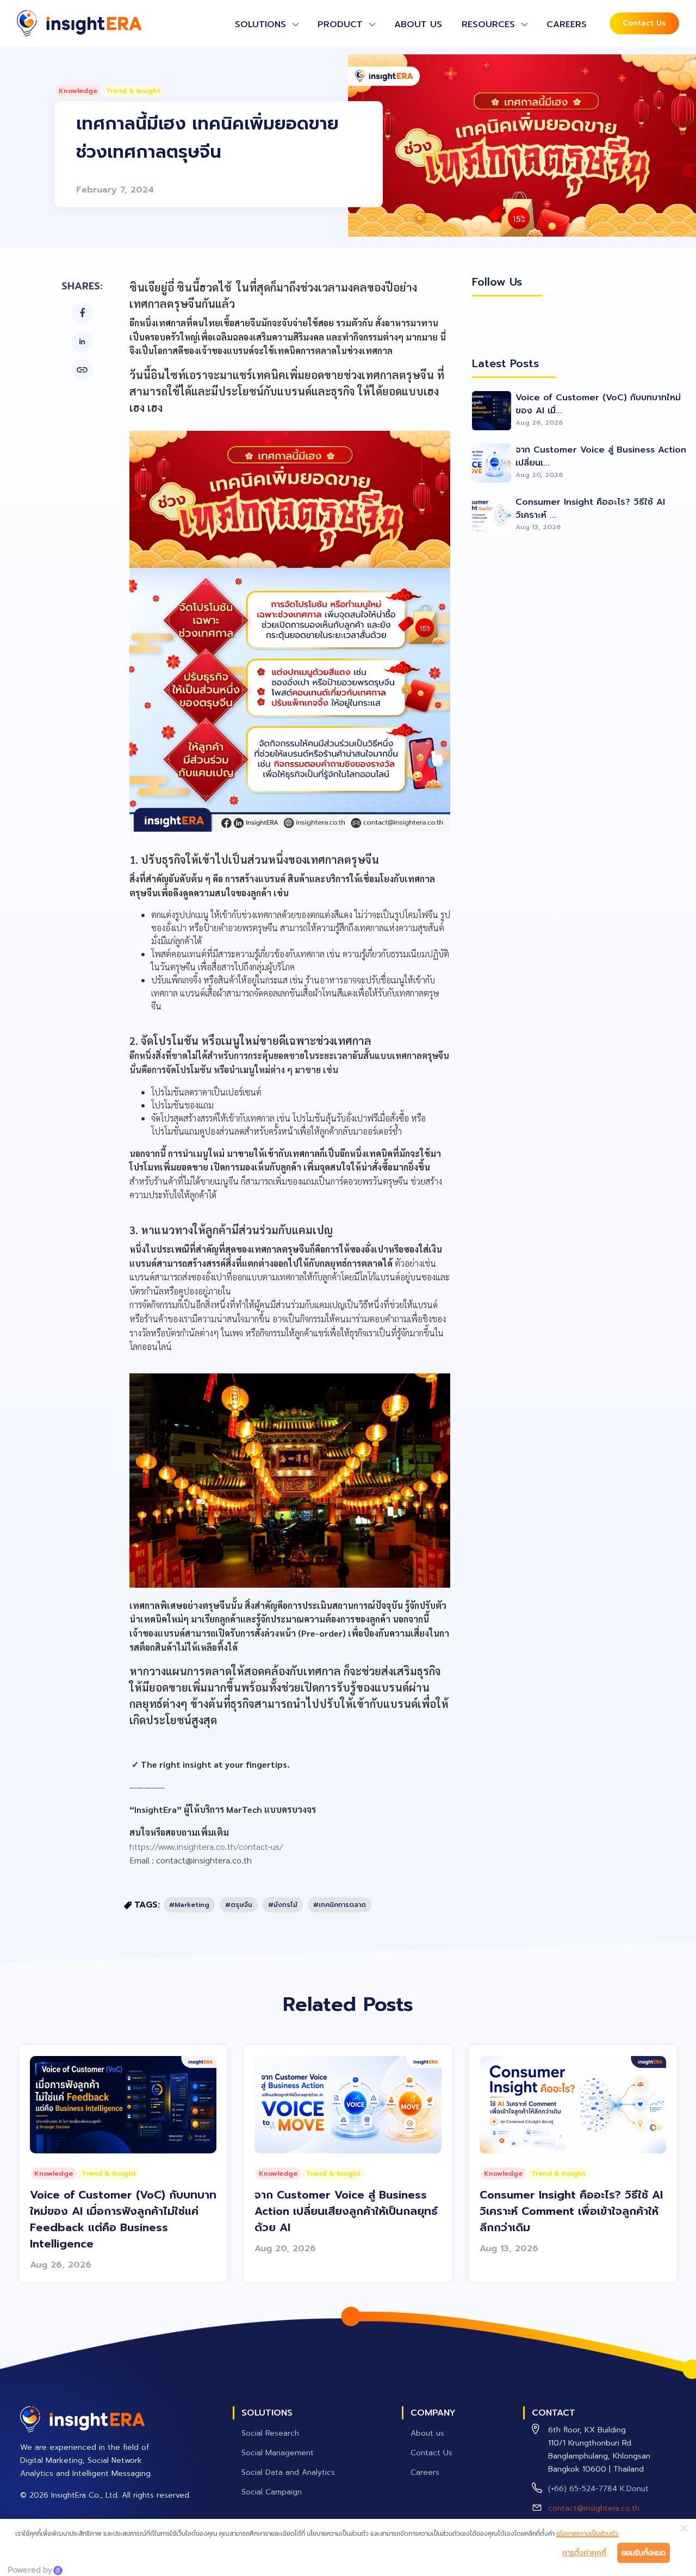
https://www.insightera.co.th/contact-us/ (206, 1846)
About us (418, 24)
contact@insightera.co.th (594, 2508)
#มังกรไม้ (283, 1905)
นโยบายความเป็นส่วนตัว (587, 2534)
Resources (488, 24)
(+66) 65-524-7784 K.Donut (598, 2489)
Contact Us (644, 23)
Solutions (260, 24)
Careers (567, 24)
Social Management (278, 2453)
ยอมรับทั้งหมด (644, 2553)
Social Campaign (272, 2492)
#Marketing (189, 1905)
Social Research (270, 2433)
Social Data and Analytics (288, 2472)
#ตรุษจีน (239, 1905)
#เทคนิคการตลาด (340, 1905)
